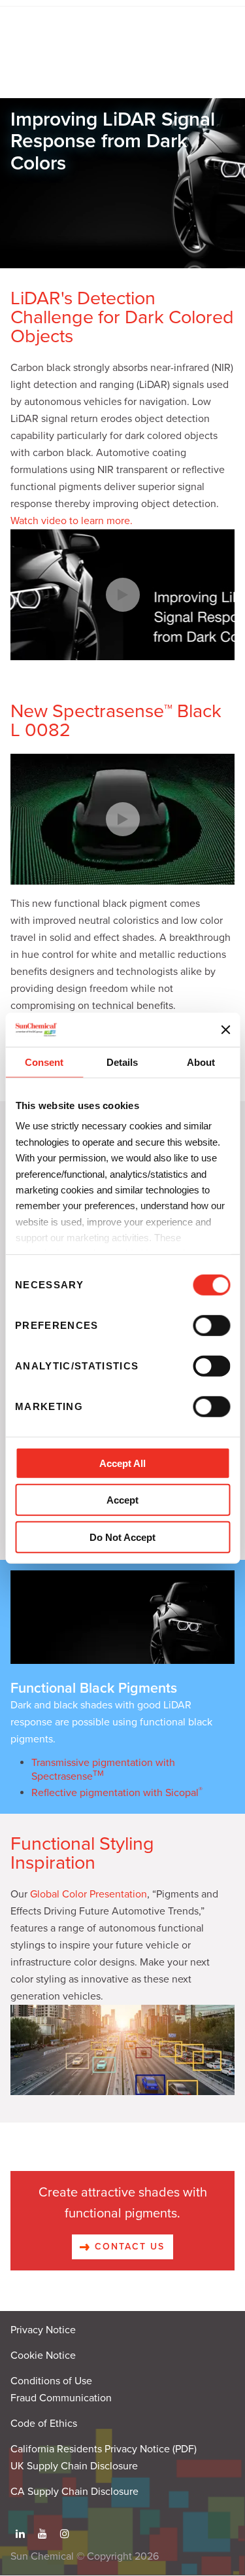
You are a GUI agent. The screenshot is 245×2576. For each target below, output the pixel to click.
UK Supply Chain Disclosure (74, 2466)
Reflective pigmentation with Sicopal (117, 1793)
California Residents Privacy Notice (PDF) (104, 2449)
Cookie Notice (43, 2355)
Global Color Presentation (89, 1894)
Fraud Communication (61, 2398)
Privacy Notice (43, 2330)
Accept (122, 1500)
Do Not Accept (122, 1537)
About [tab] (201, 1062)
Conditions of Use (51, 2381)
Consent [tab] (44, 1062)
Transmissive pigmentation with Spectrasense (103, 1770)
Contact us (127, 2247)
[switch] (211, 1326)
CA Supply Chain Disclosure (74, 2492)
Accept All (122, 1463)
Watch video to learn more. (72, 521)
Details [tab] (122, 1062)
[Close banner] (225, 1029)
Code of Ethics (44, 2424)
